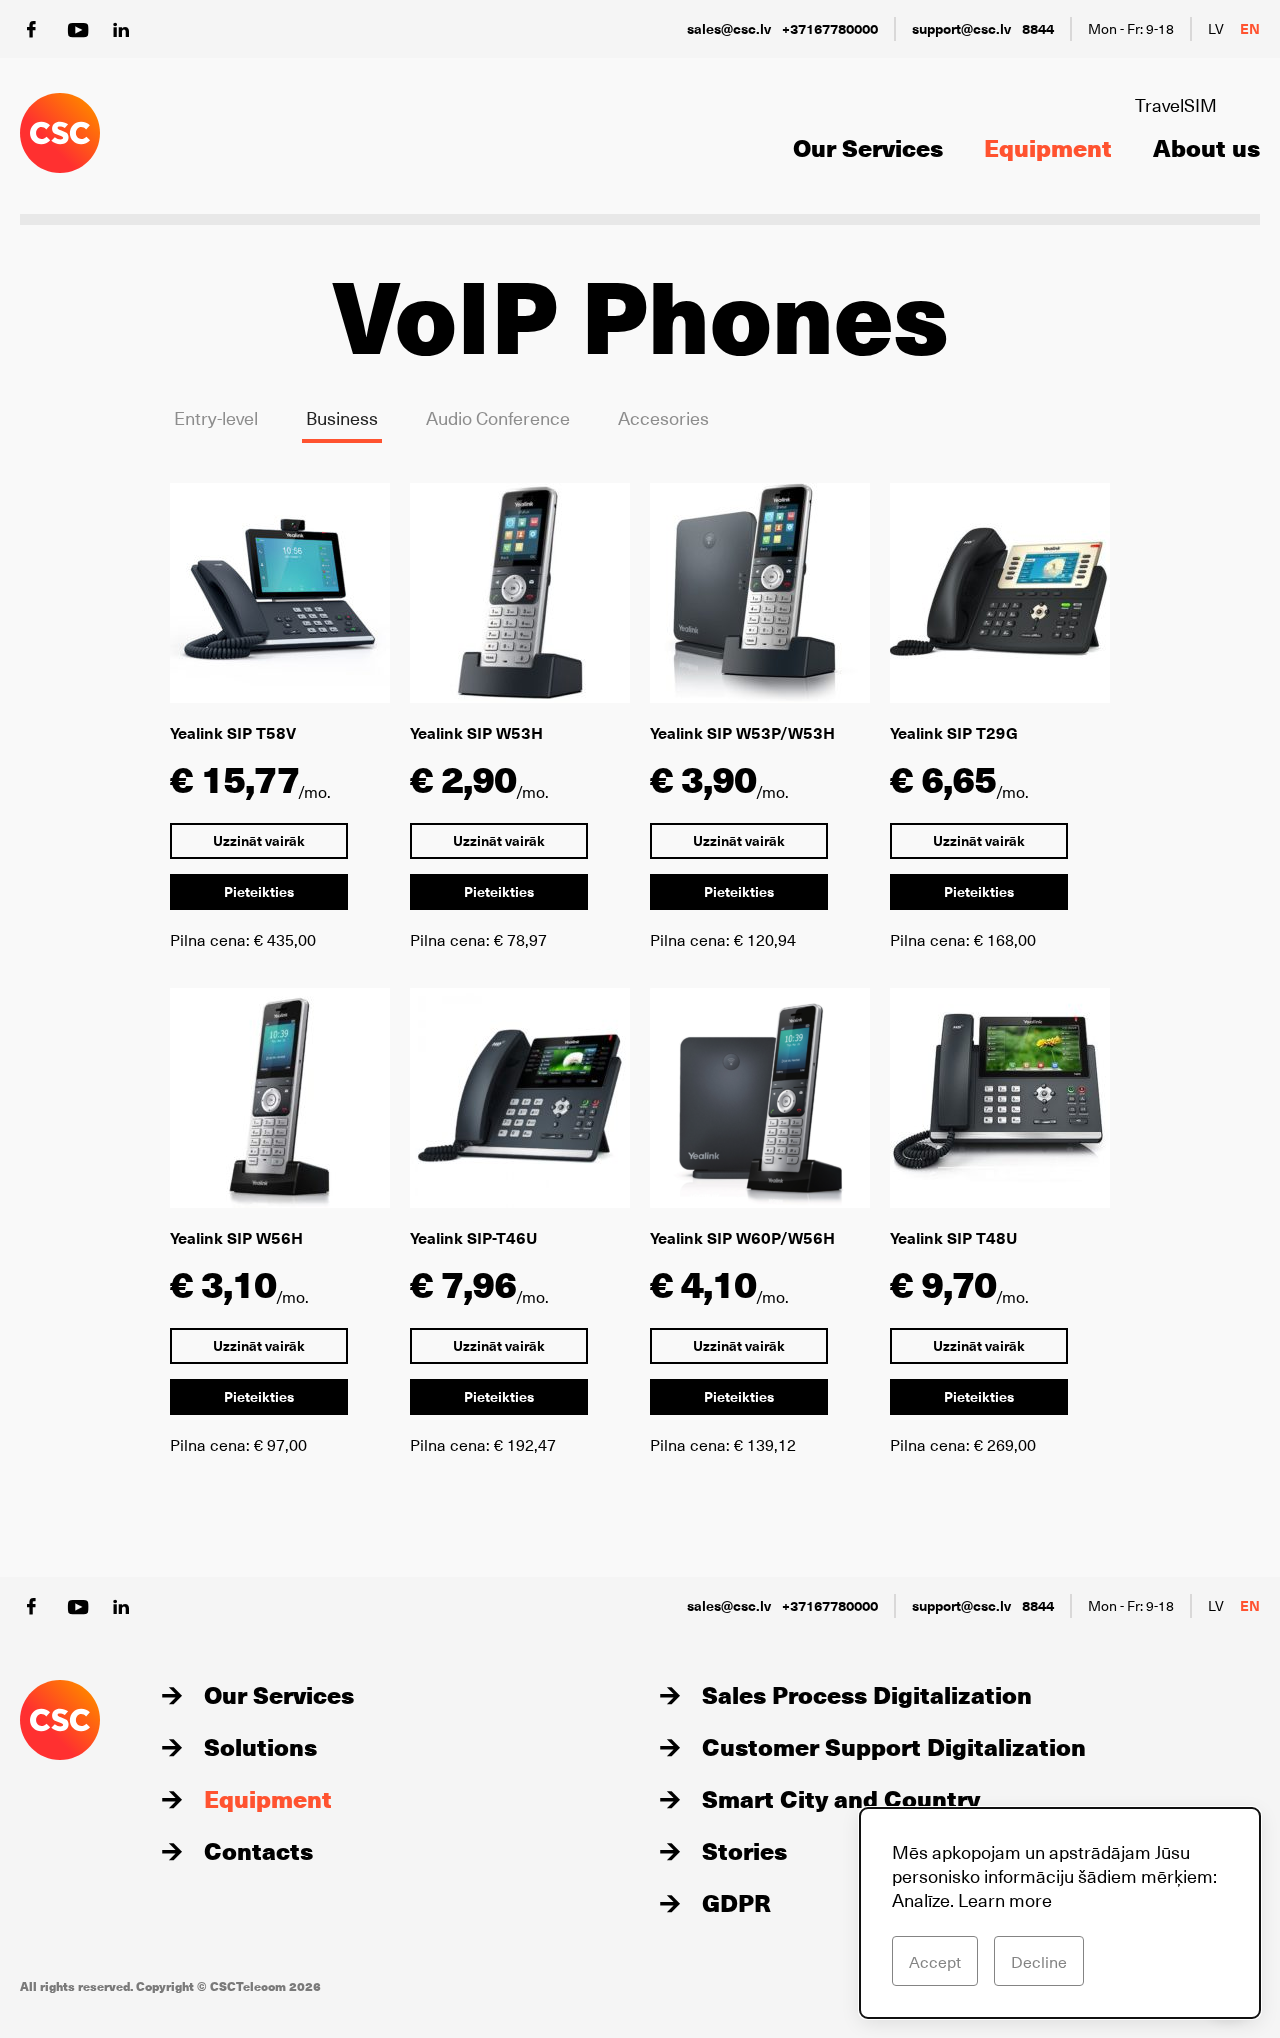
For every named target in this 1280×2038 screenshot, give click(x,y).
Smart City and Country (841, 1798)
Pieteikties (259, 891)
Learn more (1005, 1899)
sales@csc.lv (729, 28)
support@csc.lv (961, 28)
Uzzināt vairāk (259, 840)
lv (1216, 28)
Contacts (258, 1850)
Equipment (1048, 147)
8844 (1038, 28)
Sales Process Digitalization (867, 1694)
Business (342, 417)
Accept (935, 1961)
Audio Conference (498, 417)
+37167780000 (830, 28)
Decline (1039, 1961)
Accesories (663, 417)
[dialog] (1060, 1913)
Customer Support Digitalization (894, 1746)
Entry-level (216, 417)
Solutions (260, 1746)
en (1250, 28)
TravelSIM (1176, 104)
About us (1206, 147)
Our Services (868, 147)
